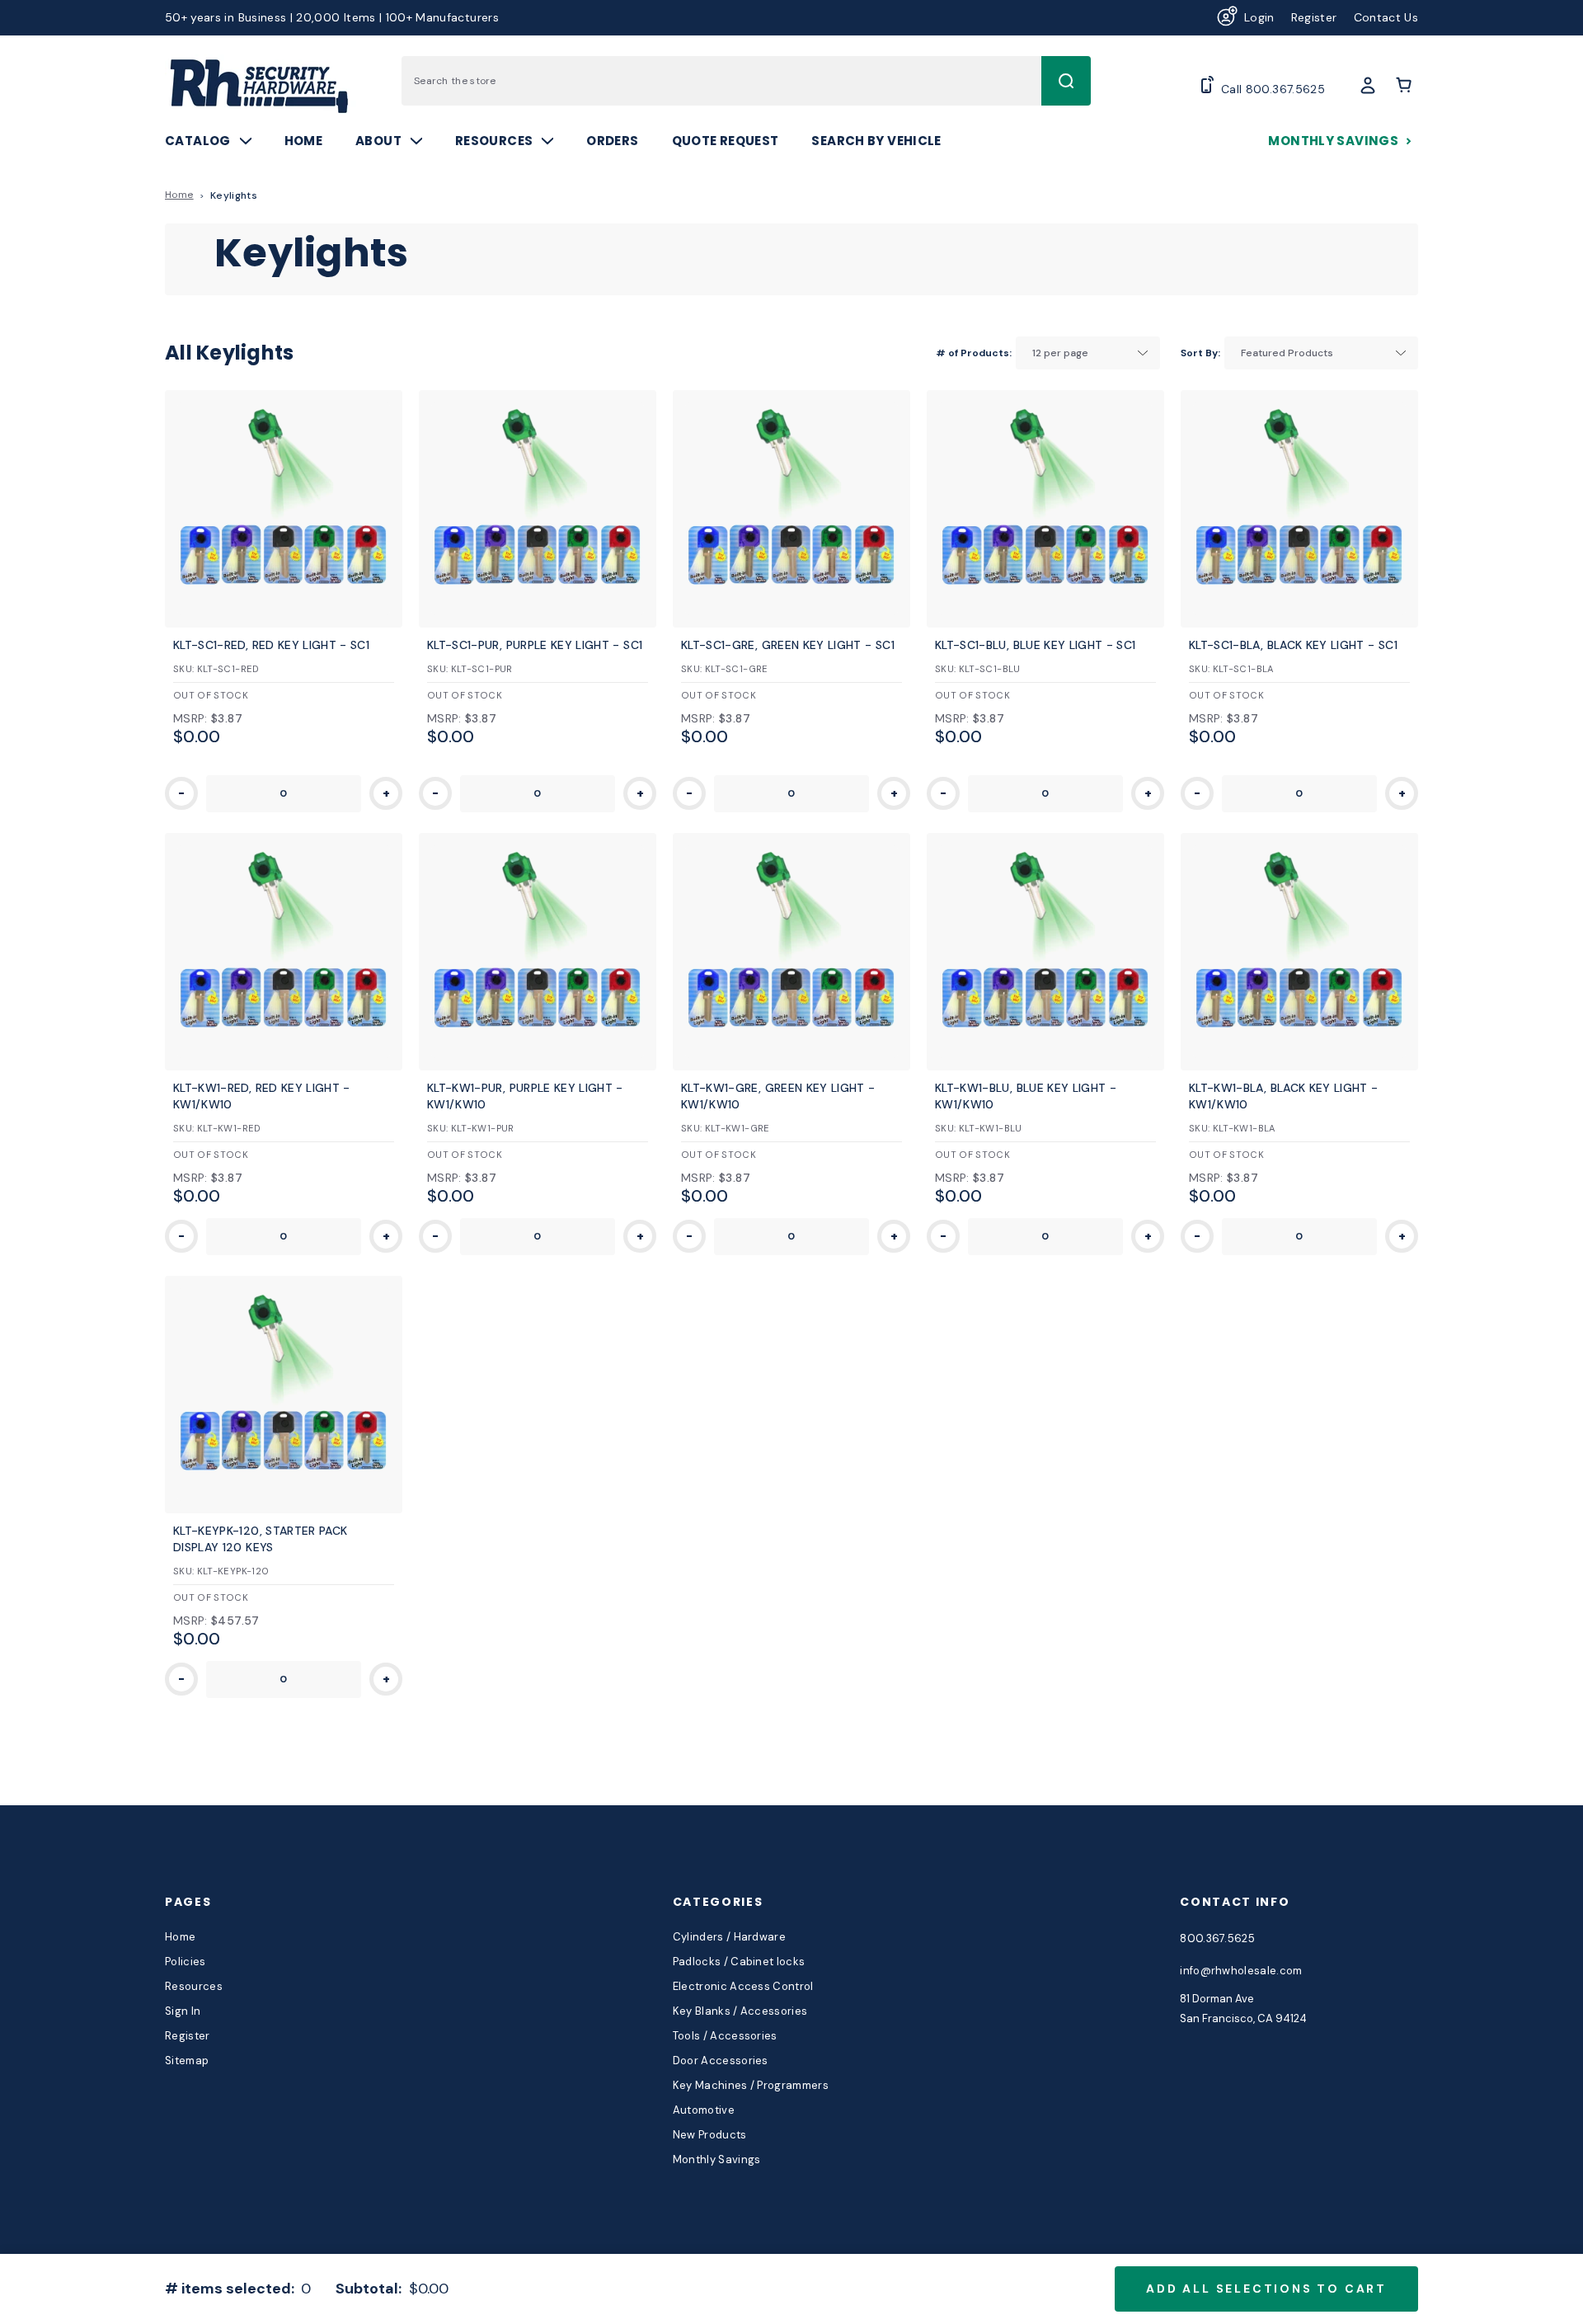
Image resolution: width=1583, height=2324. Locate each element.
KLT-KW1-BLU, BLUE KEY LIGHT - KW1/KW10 (1026, 1096)
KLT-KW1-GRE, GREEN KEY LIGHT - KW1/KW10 (778, 1096)
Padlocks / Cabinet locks (739, 1962)
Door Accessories (721, 2061)
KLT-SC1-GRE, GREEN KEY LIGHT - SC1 (788, 645)
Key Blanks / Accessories (740, 2011)
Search (1066, 81)
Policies (186, 1962)
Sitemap (187, 2061)
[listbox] (1088, 353)
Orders (612, 141)
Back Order (283, 534)
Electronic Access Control (743, 1986)
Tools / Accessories (725, 2036)
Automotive (704, 2110)
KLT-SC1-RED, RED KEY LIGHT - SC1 (271, 645)
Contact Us (1386, 17)
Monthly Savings (1333, 141)
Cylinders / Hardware (730, 1937)
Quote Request (726, 141)
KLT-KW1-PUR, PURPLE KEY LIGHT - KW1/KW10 (525, 1096)
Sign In (183, 2011)
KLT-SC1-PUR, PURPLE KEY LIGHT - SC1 (535, 645)
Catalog (198, 141)
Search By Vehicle (876, 141)
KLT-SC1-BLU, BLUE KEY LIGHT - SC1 (1036, 645)
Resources (494, 141)
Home (304, 141)
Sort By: (1200, 353)
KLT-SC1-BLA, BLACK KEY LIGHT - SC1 (1293, 645)
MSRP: (190, 718)
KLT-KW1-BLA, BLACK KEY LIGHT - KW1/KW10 (1284, 1096)
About (378, 141)
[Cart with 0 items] (1406, 85)
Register (1314, 17)
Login (1259, 17)
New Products (710, 2135)
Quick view (283, 484)
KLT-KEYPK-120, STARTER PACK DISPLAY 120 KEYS (260, 1539)
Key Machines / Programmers (751, 2085)
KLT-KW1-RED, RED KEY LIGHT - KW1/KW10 (262, 1096)
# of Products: (974, 353)
